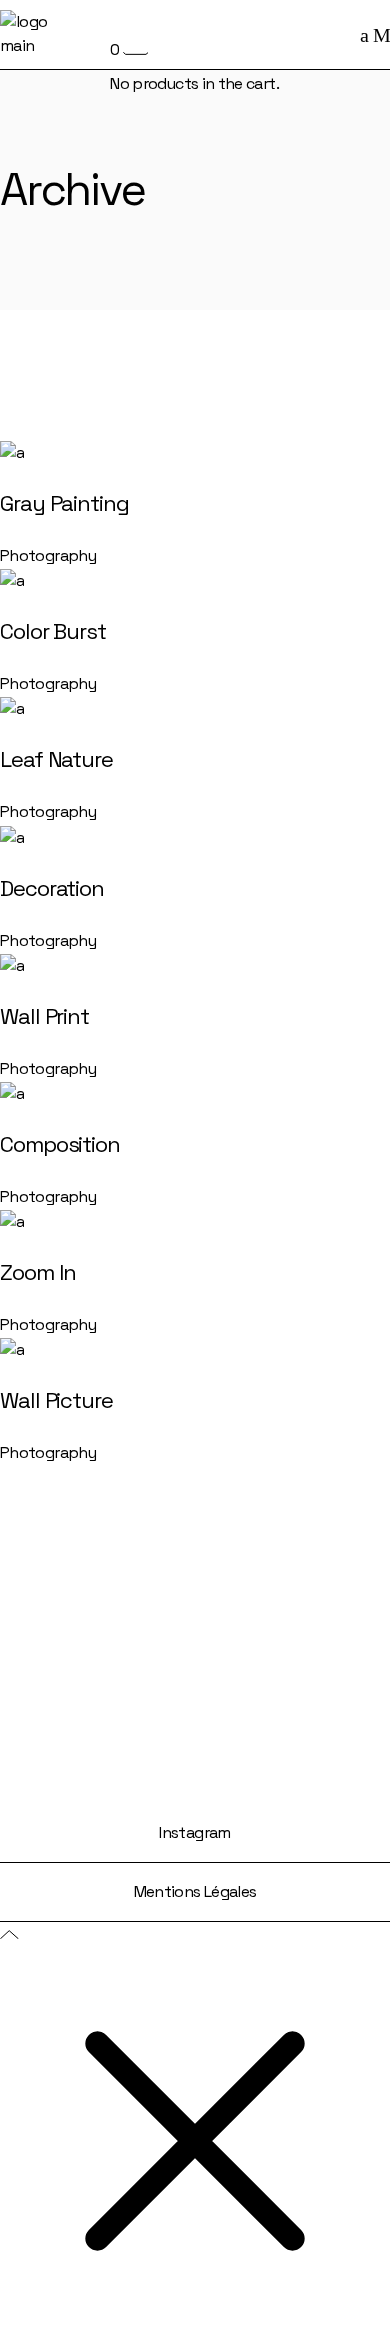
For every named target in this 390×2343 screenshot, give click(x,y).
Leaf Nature (56, 759)
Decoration (52, 888)
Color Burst (53, 631)
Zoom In (38, 1272)
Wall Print (44, 1016)
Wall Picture (56, 1400)
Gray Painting (64, 503)
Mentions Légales (195, 1891)
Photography (48, 555)
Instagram (194, 1832)
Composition (60, 1144)
